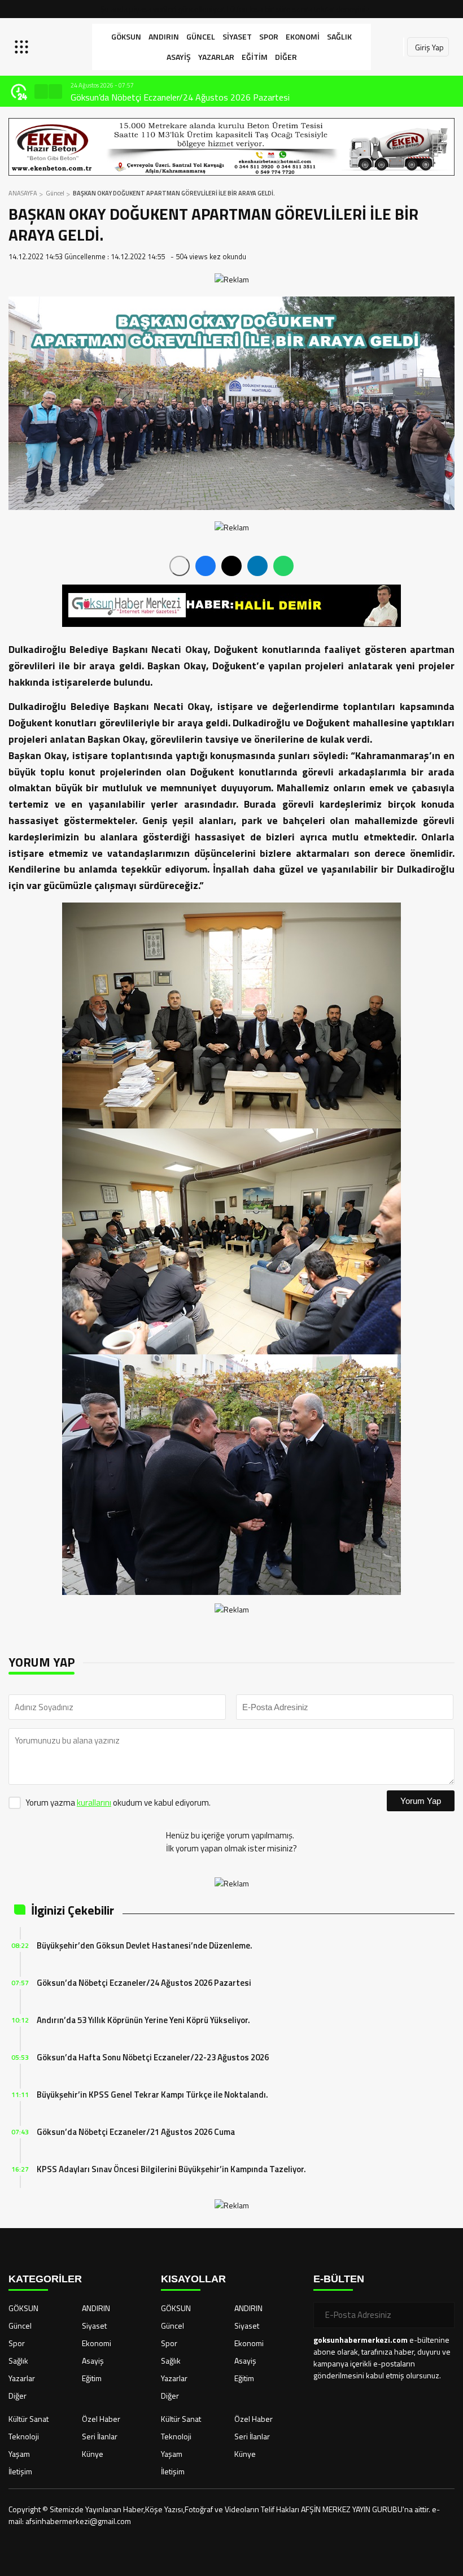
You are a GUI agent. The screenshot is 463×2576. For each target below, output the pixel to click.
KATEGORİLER (45, 2279)
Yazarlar (216, 57)
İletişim (20, 2471)
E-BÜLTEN (339, 2279)
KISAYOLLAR (193, 2279)
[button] (41, 91)
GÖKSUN (126, 36)
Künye (93, 2454)
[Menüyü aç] (23, 47)
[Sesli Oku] (180, 566)
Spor (269, 36)
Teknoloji (24, 2436)
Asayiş (179, 57)
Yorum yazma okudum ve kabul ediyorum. (118, 1803)
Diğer (286, 57)
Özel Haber (101, 2419)
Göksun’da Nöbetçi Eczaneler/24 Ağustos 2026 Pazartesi (144, 1983)
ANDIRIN (164, 36)
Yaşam (19, 2454)
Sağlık (339, 36)
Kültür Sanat (29, 2419)
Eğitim (255, 57)
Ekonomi (303, 36)
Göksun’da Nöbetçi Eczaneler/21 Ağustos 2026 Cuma (136, 2132)
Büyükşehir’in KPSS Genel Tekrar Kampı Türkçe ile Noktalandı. (152, 2095)
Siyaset (237, 36)
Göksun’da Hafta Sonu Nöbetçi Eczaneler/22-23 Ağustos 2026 (153, 2057)
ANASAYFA (23, 193)
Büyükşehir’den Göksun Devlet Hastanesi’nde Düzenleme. (145, 1945)
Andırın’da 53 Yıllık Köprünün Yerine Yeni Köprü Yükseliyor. (177, 97)
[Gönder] (442, 2315)
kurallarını (94, 1803)
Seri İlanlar (100, 2436)
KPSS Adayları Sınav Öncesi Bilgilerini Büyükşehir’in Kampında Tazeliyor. (171, 2169)
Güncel (201, 36)
